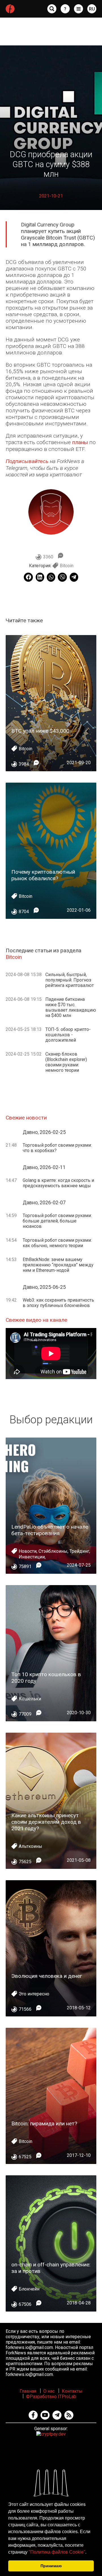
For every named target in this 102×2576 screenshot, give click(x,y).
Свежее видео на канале (36, 1320)
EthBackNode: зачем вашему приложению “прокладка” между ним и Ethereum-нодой (58, 1265)
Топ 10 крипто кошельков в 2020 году (46, 1678)
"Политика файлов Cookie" (57, 2552)
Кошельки (30, 1699)
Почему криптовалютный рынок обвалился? (43, 875)
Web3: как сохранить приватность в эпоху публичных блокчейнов (58, 1303)
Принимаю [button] (51, 2566)
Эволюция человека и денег (47, 1976)
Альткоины (30, 1846)
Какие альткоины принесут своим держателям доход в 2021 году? (46, 1822)
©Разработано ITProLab (51, 2397)
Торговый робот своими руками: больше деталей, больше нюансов (57, 1221)
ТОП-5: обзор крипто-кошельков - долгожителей (68, 1035)
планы (80, 442)
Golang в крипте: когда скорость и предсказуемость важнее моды (58, 1183)
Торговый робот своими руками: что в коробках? (57, 1148)
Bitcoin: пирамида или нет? (44, 2124)
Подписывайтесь (27, 461)
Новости (28, 1551)
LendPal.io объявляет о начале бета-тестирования (50, 1530)
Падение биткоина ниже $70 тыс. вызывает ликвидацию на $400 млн (71, 1007)
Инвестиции (32, 1557)
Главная (28, 2391)
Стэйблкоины (53, 1551)
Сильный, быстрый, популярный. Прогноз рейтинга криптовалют (70, 980)
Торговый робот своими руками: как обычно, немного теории (57, 1243)
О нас (49, 2391)
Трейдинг (79, 1551)
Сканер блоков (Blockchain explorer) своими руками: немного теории (66, 1062)
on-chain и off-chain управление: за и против (51, 2268)
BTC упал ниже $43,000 (40, 731)
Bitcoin (67, 566)
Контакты (72, 2391)
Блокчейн (29, 2289)
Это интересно (34, 1994)
